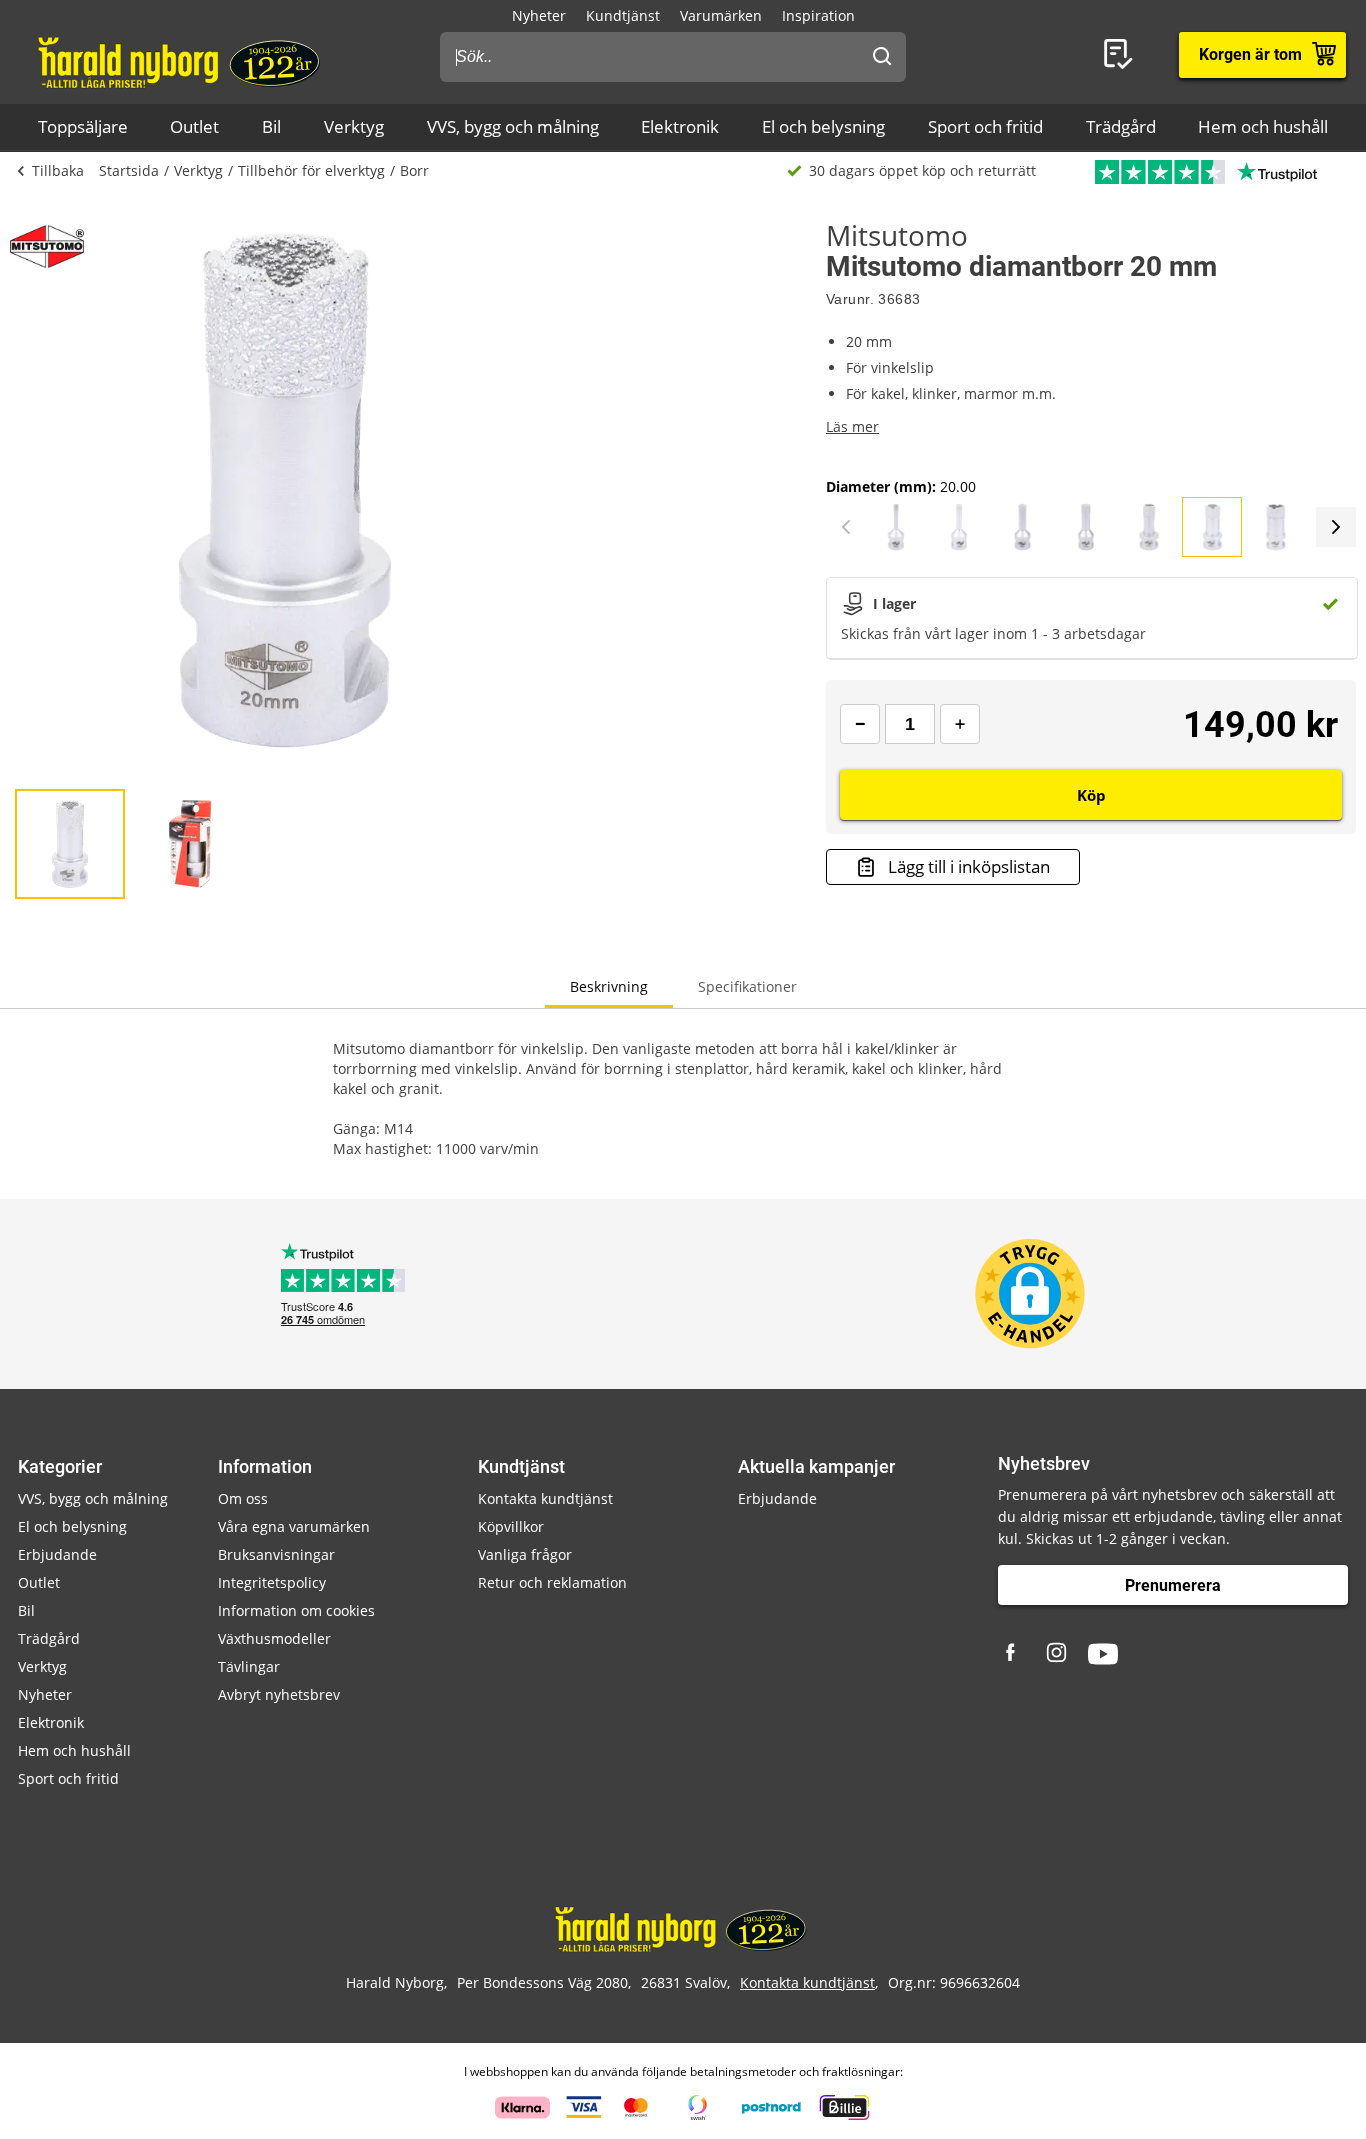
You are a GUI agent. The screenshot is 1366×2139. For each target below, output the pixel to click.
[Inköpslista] (1122, 55)
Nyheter (539, 15)
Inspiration (818, 15)
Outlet (194, 126)
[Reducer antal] (860, 724)
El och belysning (823, 126)
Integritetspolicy (272, 1582)
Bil (271, 126)
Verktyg (354, 126)
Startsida (129, 170)
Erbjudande (57, 1554)
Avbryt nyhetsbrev (279, 1694)
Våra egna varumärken (294, 1526)
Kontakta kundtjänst (545, 1498)
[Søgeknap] (882, 57)
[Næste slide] (1336, 527)
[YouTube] (1103, 1654)
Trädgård (1121, 126)
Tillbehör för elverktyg (311, 170)
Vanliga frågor (525, 1554)
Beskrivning (609, 986)
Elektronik (680, 126)
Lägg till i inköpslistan (969, 866)
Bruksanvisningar (276, 1554)
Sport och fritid (985, 126)
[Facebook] (1013, 1654)
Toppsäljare (83, 126)
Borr (414, 170)
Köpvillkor (511, 1526)
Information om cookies (296, 1610)
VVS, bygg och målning (513, 126)
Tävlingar (249, 1666)
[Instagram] (1058, 1654)
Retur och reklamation (552, 1582)
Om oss (243, 1498)
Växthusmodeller (274, 1638)
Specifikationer (747, 986)
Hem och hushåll (1263, 126)
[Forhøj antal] (960, 724)
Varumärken (721, 15)
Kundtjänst (623, 15)
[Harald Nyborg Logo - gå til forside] (181, 61)
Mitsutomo (897, 235)
